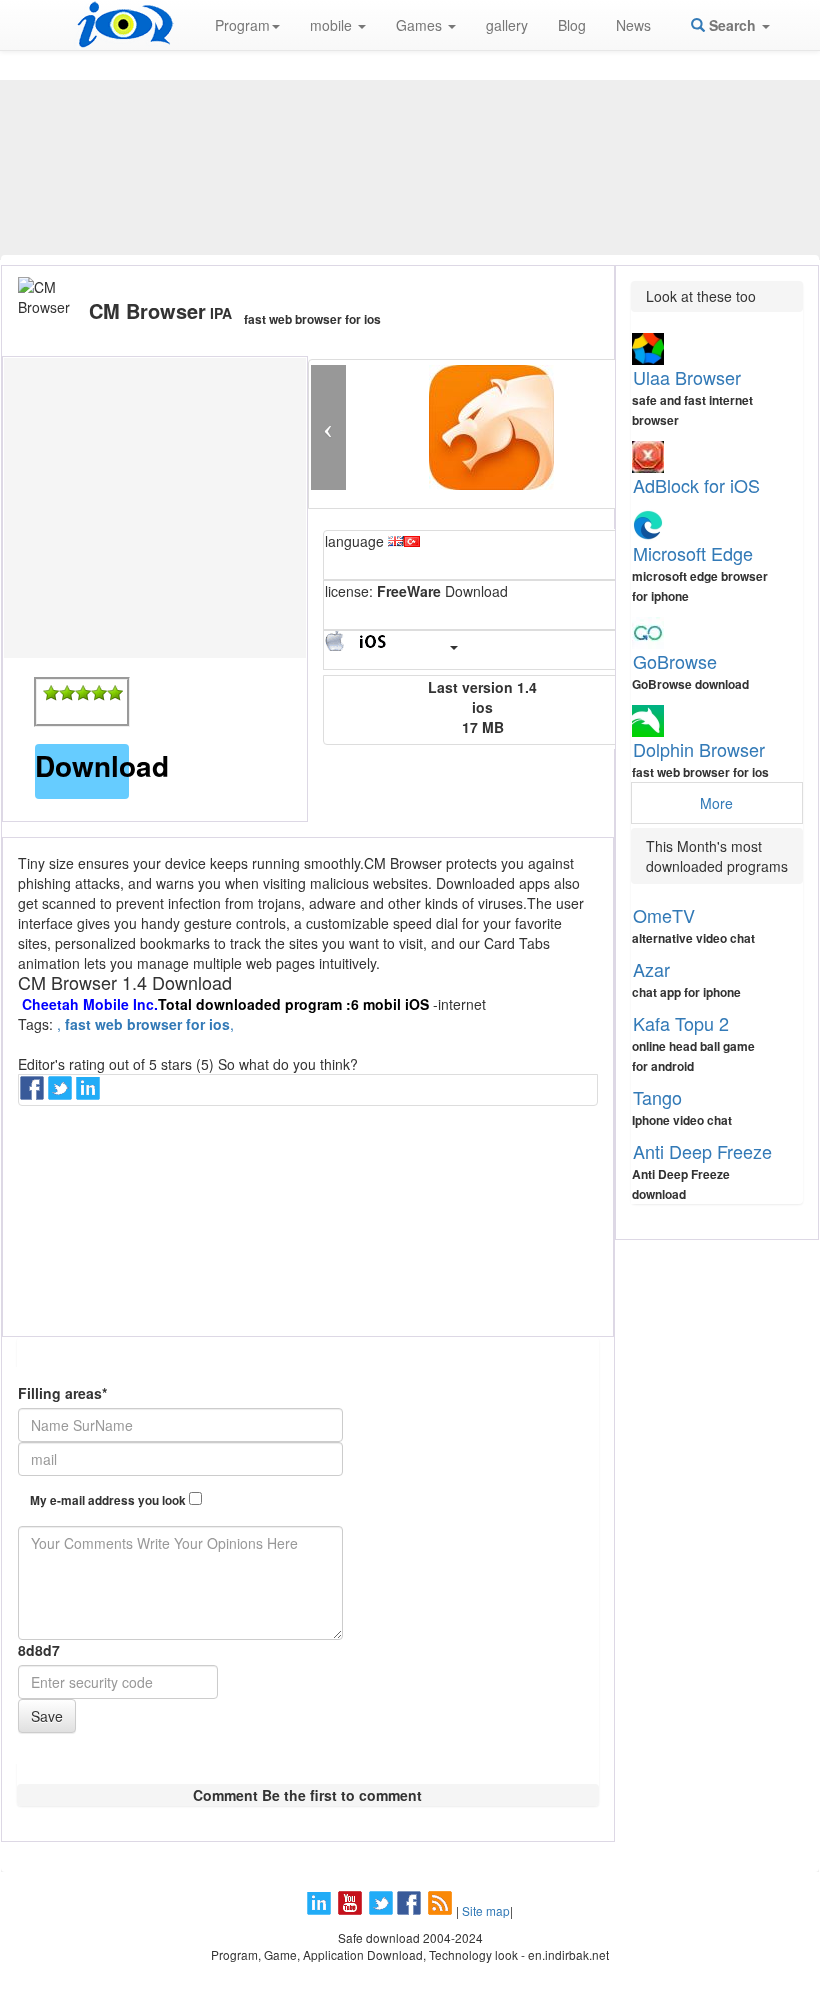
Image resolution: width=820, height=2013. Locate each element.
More (716, 803)
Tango (657, 1097)
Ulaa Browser (687, 377)
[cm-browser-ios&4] (99, 693)
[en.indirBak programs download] (125, 25)
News (633, 25)
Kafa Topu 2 (681, 1023)
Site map (486, 1910)
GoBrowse (675, 661)
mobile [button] (333, 25)
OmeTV (664, 915)
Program (242, 25)
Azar (651, 969)
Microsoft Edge (693, 553)
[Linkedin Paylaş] (90, 1094)
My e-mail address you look (109, 1500)
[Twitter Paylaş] (62, 1094)
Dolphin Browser (699, 749)
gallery (507, 25)
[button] (328, 427)
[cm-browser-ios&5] (115, 693)
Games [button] (421, 25)
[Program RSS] (442, 1910)
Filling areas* (62, 1393)
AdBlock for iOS (696, 485)
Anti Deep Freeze (702, 1151)
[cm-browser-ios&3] (83, 693)
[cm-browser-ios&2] (67, 693)
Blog (572, 25)
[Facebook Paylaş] (34, 1094)
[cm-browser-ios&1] (51, 693)
